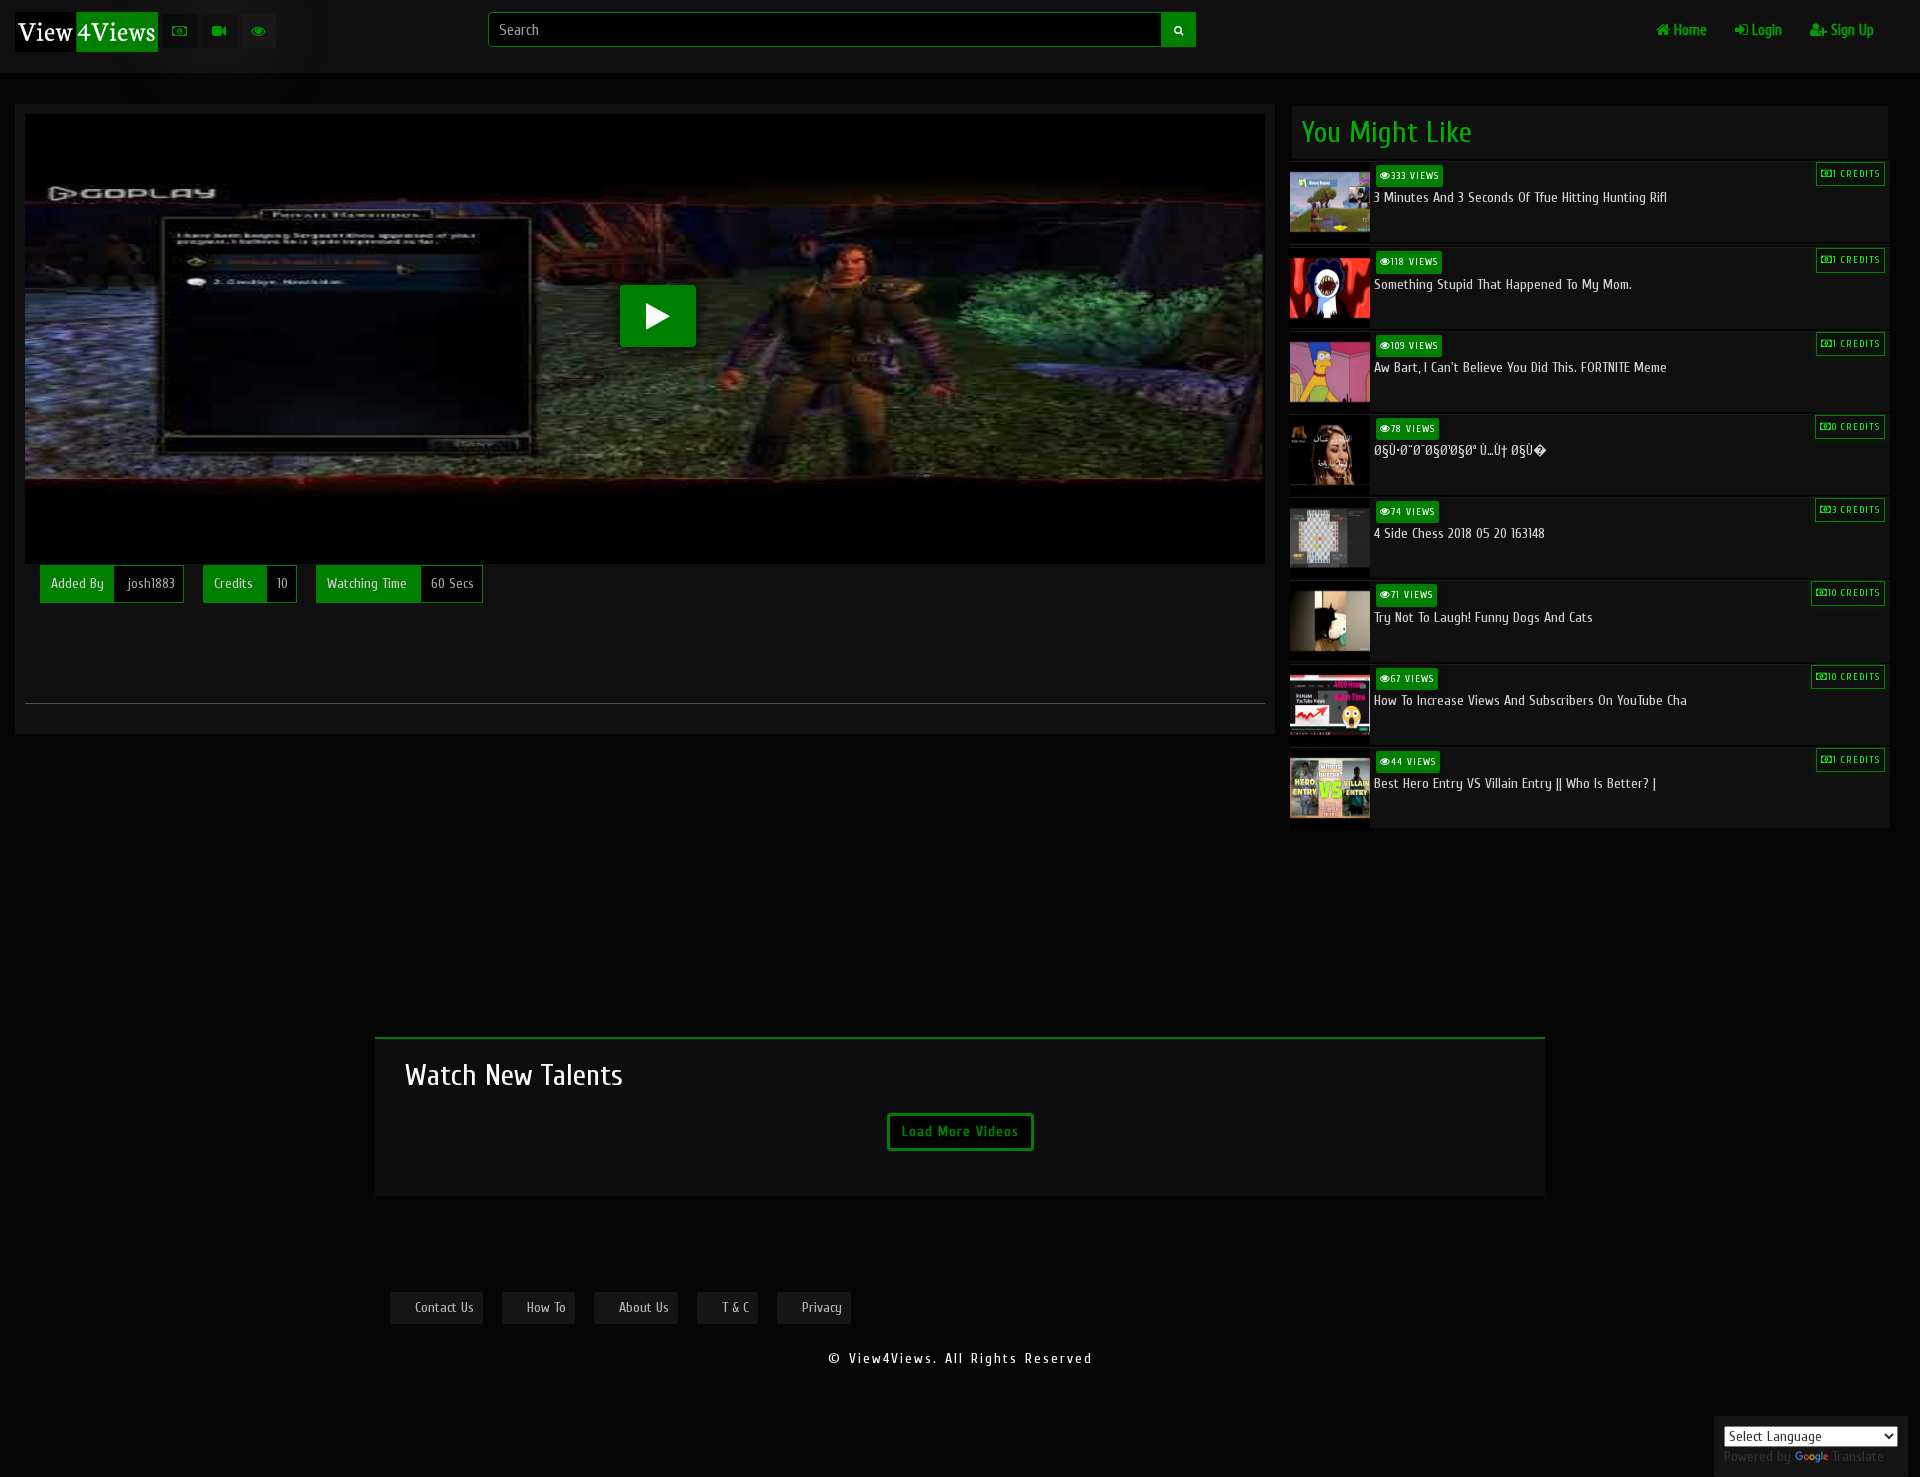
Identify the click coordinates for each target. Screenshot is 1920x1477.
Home (1688, 30)
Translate (1858, 1456)
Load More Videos (960, 1131)
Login (1765, 30)
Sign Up (1850, 30)
